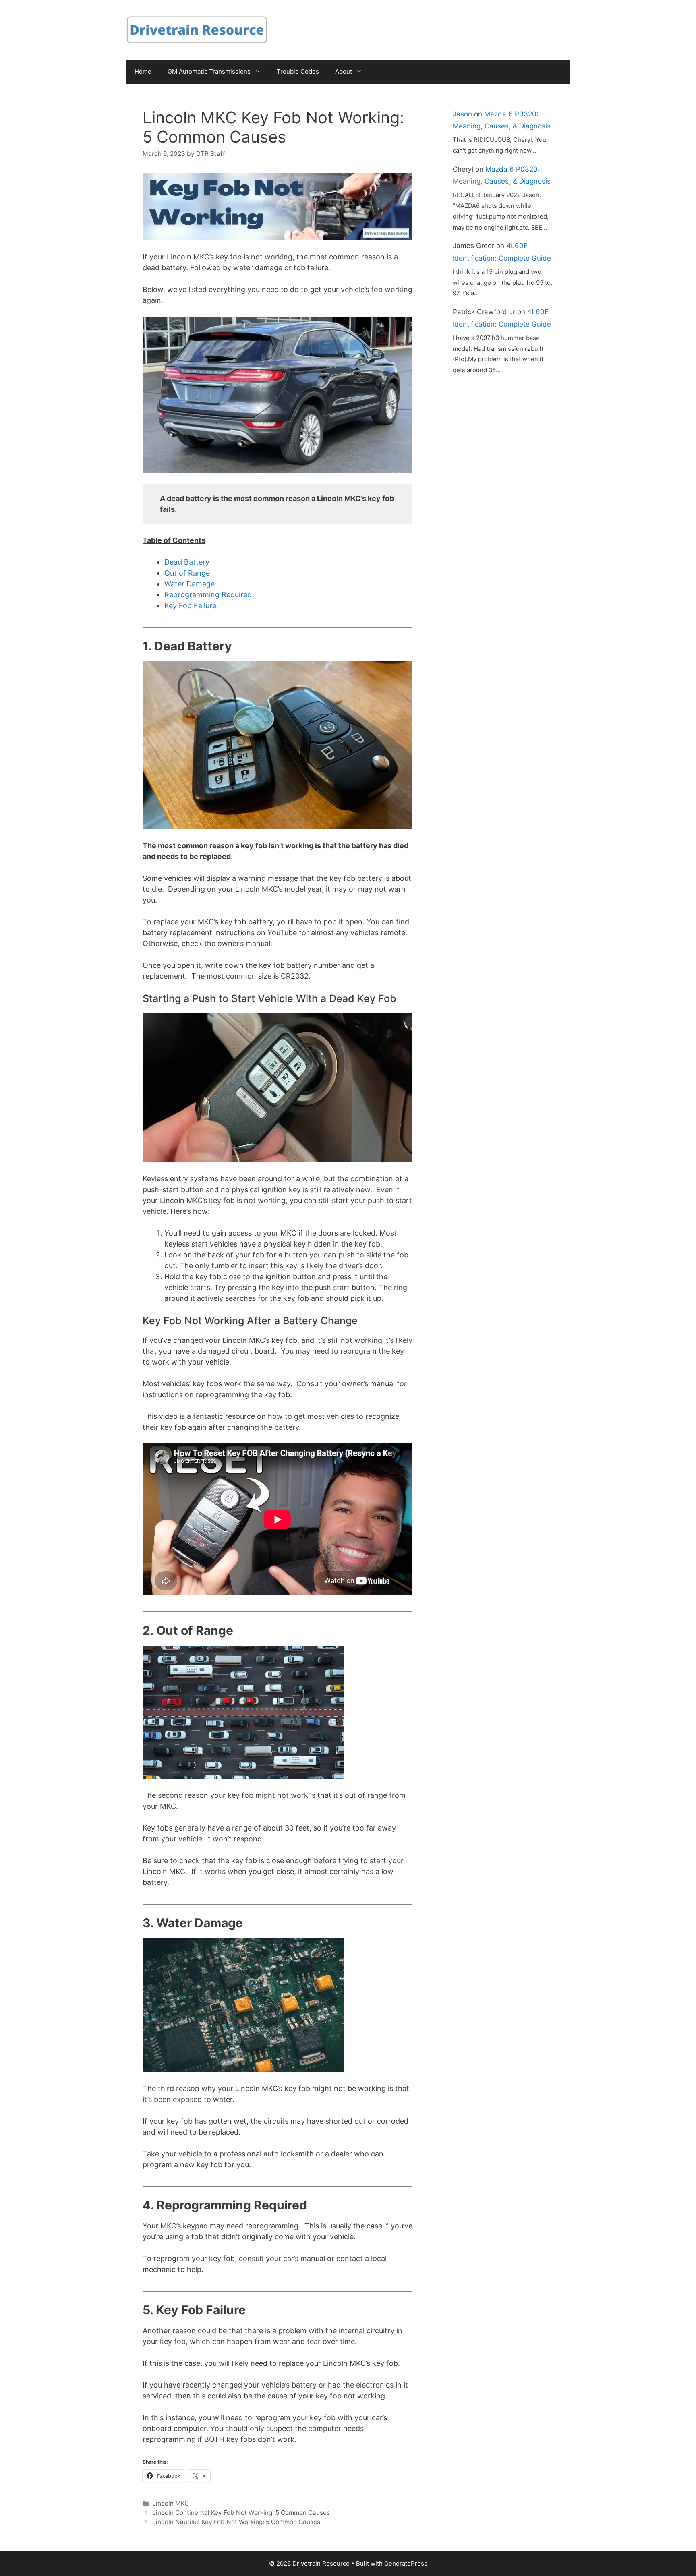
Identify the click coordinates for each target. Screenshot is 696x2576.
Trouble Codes (298, 71)
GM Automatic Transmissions (209, 71)
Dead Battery (187, 562)
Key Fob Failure (190, 606)
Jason (462, 114)
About (344, 71)
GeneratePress (406, 2563)
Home (143, 71)
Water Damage (190, 584)
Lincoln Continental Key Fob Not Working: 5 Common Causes (241, 2513)
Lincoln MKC (171, 2503)
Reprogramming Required (208, 595)
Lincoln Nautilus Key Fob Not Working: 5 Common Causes (236, 2522)
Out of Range (187, 573)
